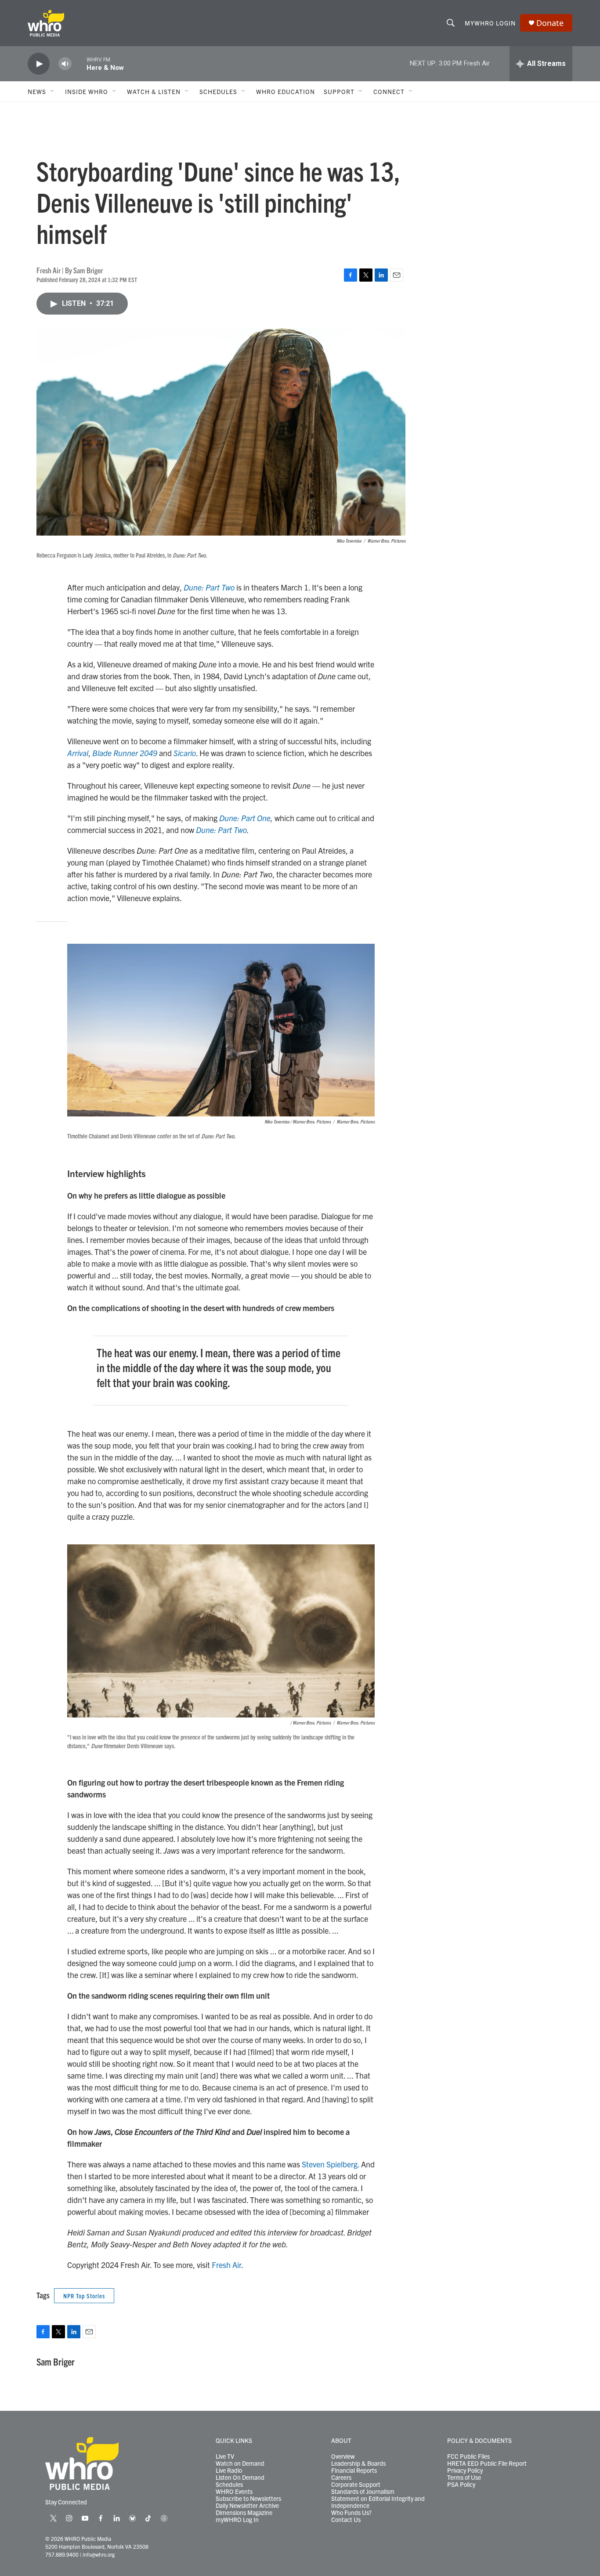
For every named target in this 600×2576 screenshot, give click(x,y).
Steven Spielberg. (331, 2164)
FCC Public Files (468, 2456)
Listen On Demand (240, 2478)
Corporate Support (356, 2485)
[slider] (79, 63)
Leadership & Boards (358, 2464)
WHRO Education (286, 91)
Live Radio (229, 2471)
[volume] (65, 64)
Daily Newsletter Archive (247, 2506)
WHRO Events (234, 2492)
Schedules (229, 2485)
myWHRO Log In (237, 2520)
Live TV (225, 2456)
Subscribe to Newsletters (248, 2499)
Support (339, 91)
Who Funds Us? (351, 2513)
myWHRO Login (490, 23)
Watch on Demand (240, 2464)
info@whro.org (99, 2554)
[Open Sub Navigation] (53, 91)
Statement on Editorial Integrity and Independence (378, 2502)
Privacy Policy (465, 2471)
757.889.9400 (62, 2554)
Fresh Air (226, 2265)
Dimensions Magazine (244, 2513)
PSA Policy (461, 2485)
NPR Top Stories (84, 2296)
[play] (39, 64)
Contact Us (346, 2520)
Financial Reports (354, 2471)
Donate (550, 23)
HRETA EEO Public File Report (487, 2464)
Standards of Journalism (363, 2492)
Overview (343, 2456)
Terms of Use (464, 2478)
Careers (341, 2478)
